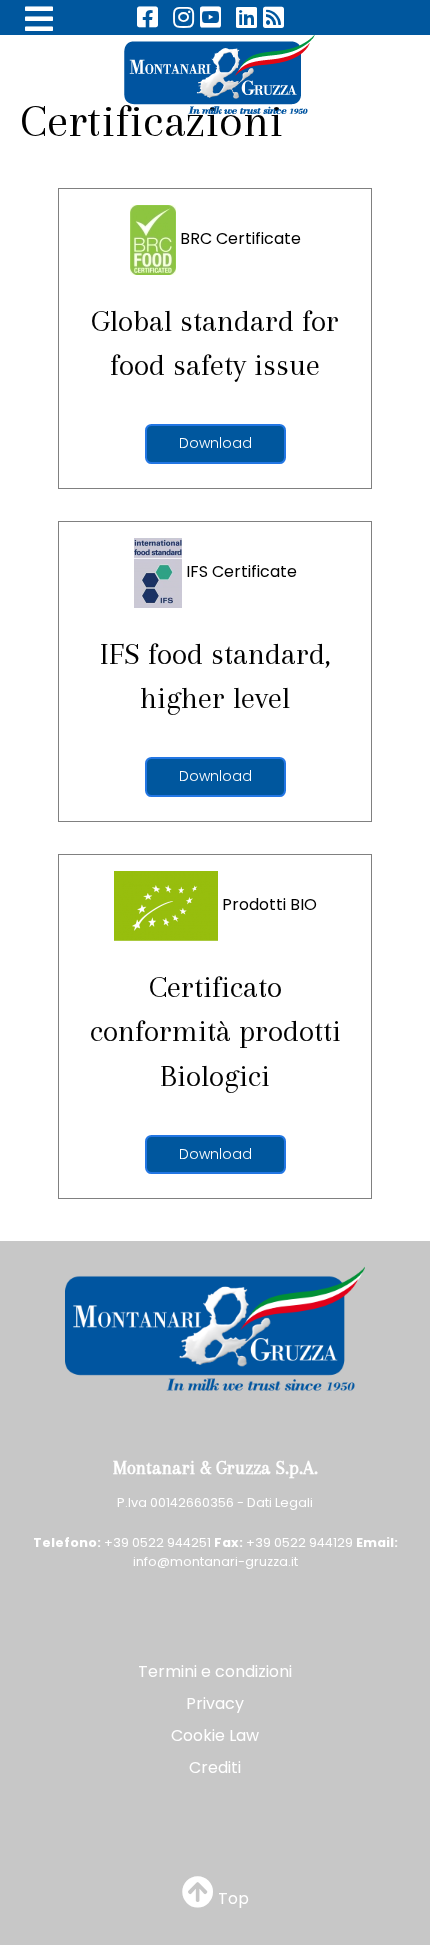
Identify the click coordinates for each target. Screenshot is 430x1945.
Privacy (215, 1703)
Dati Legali (280, 1502)
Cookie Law (215, 1735)
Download (215, 443)
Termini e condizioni (215, 1671)
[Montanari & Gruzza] (215, 73)
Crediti (215, 1767)
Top (231, 1898)
